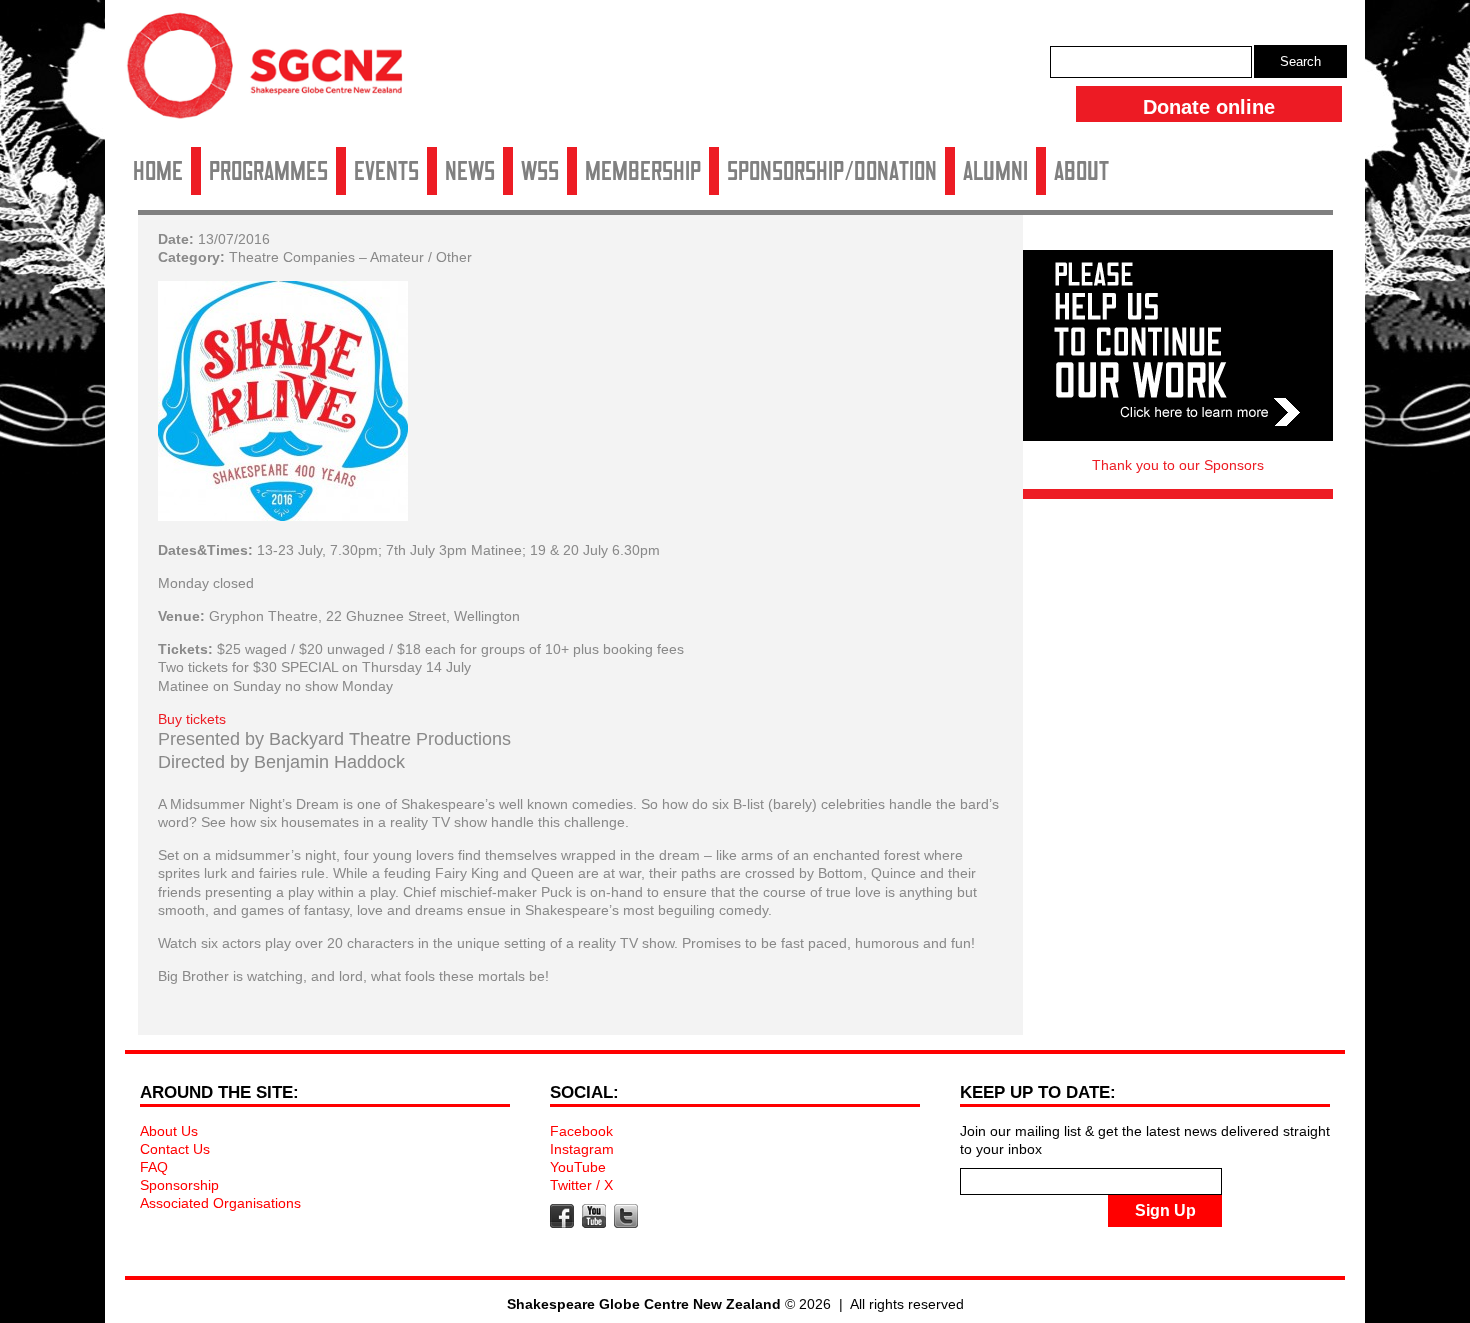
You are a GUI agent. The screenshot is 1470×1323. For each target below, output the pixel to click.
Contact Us (175, 1149)
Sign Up (1165, 1210)
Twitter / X (581, 1185)
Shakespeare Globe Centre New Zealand (275, 73)
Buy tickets (192, 719)
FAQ (154, 1167)
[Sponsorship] (1178, 345)
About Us (169, 1131)
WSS (540, 171)
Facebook (581, 1131)
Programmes (268, 171)
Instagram (582, 1149)
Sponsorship (179, 1185)
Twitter (626, 1216)
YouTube (578, 1167)
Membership (643, 171)
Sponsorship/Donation (832, 171)
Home (158, 171)
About (1081, 171)
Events (386, 171)
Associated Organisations (220, 1203)
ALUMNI (995, 171)
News (470, 171)
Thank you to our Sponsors (1178, 465)
